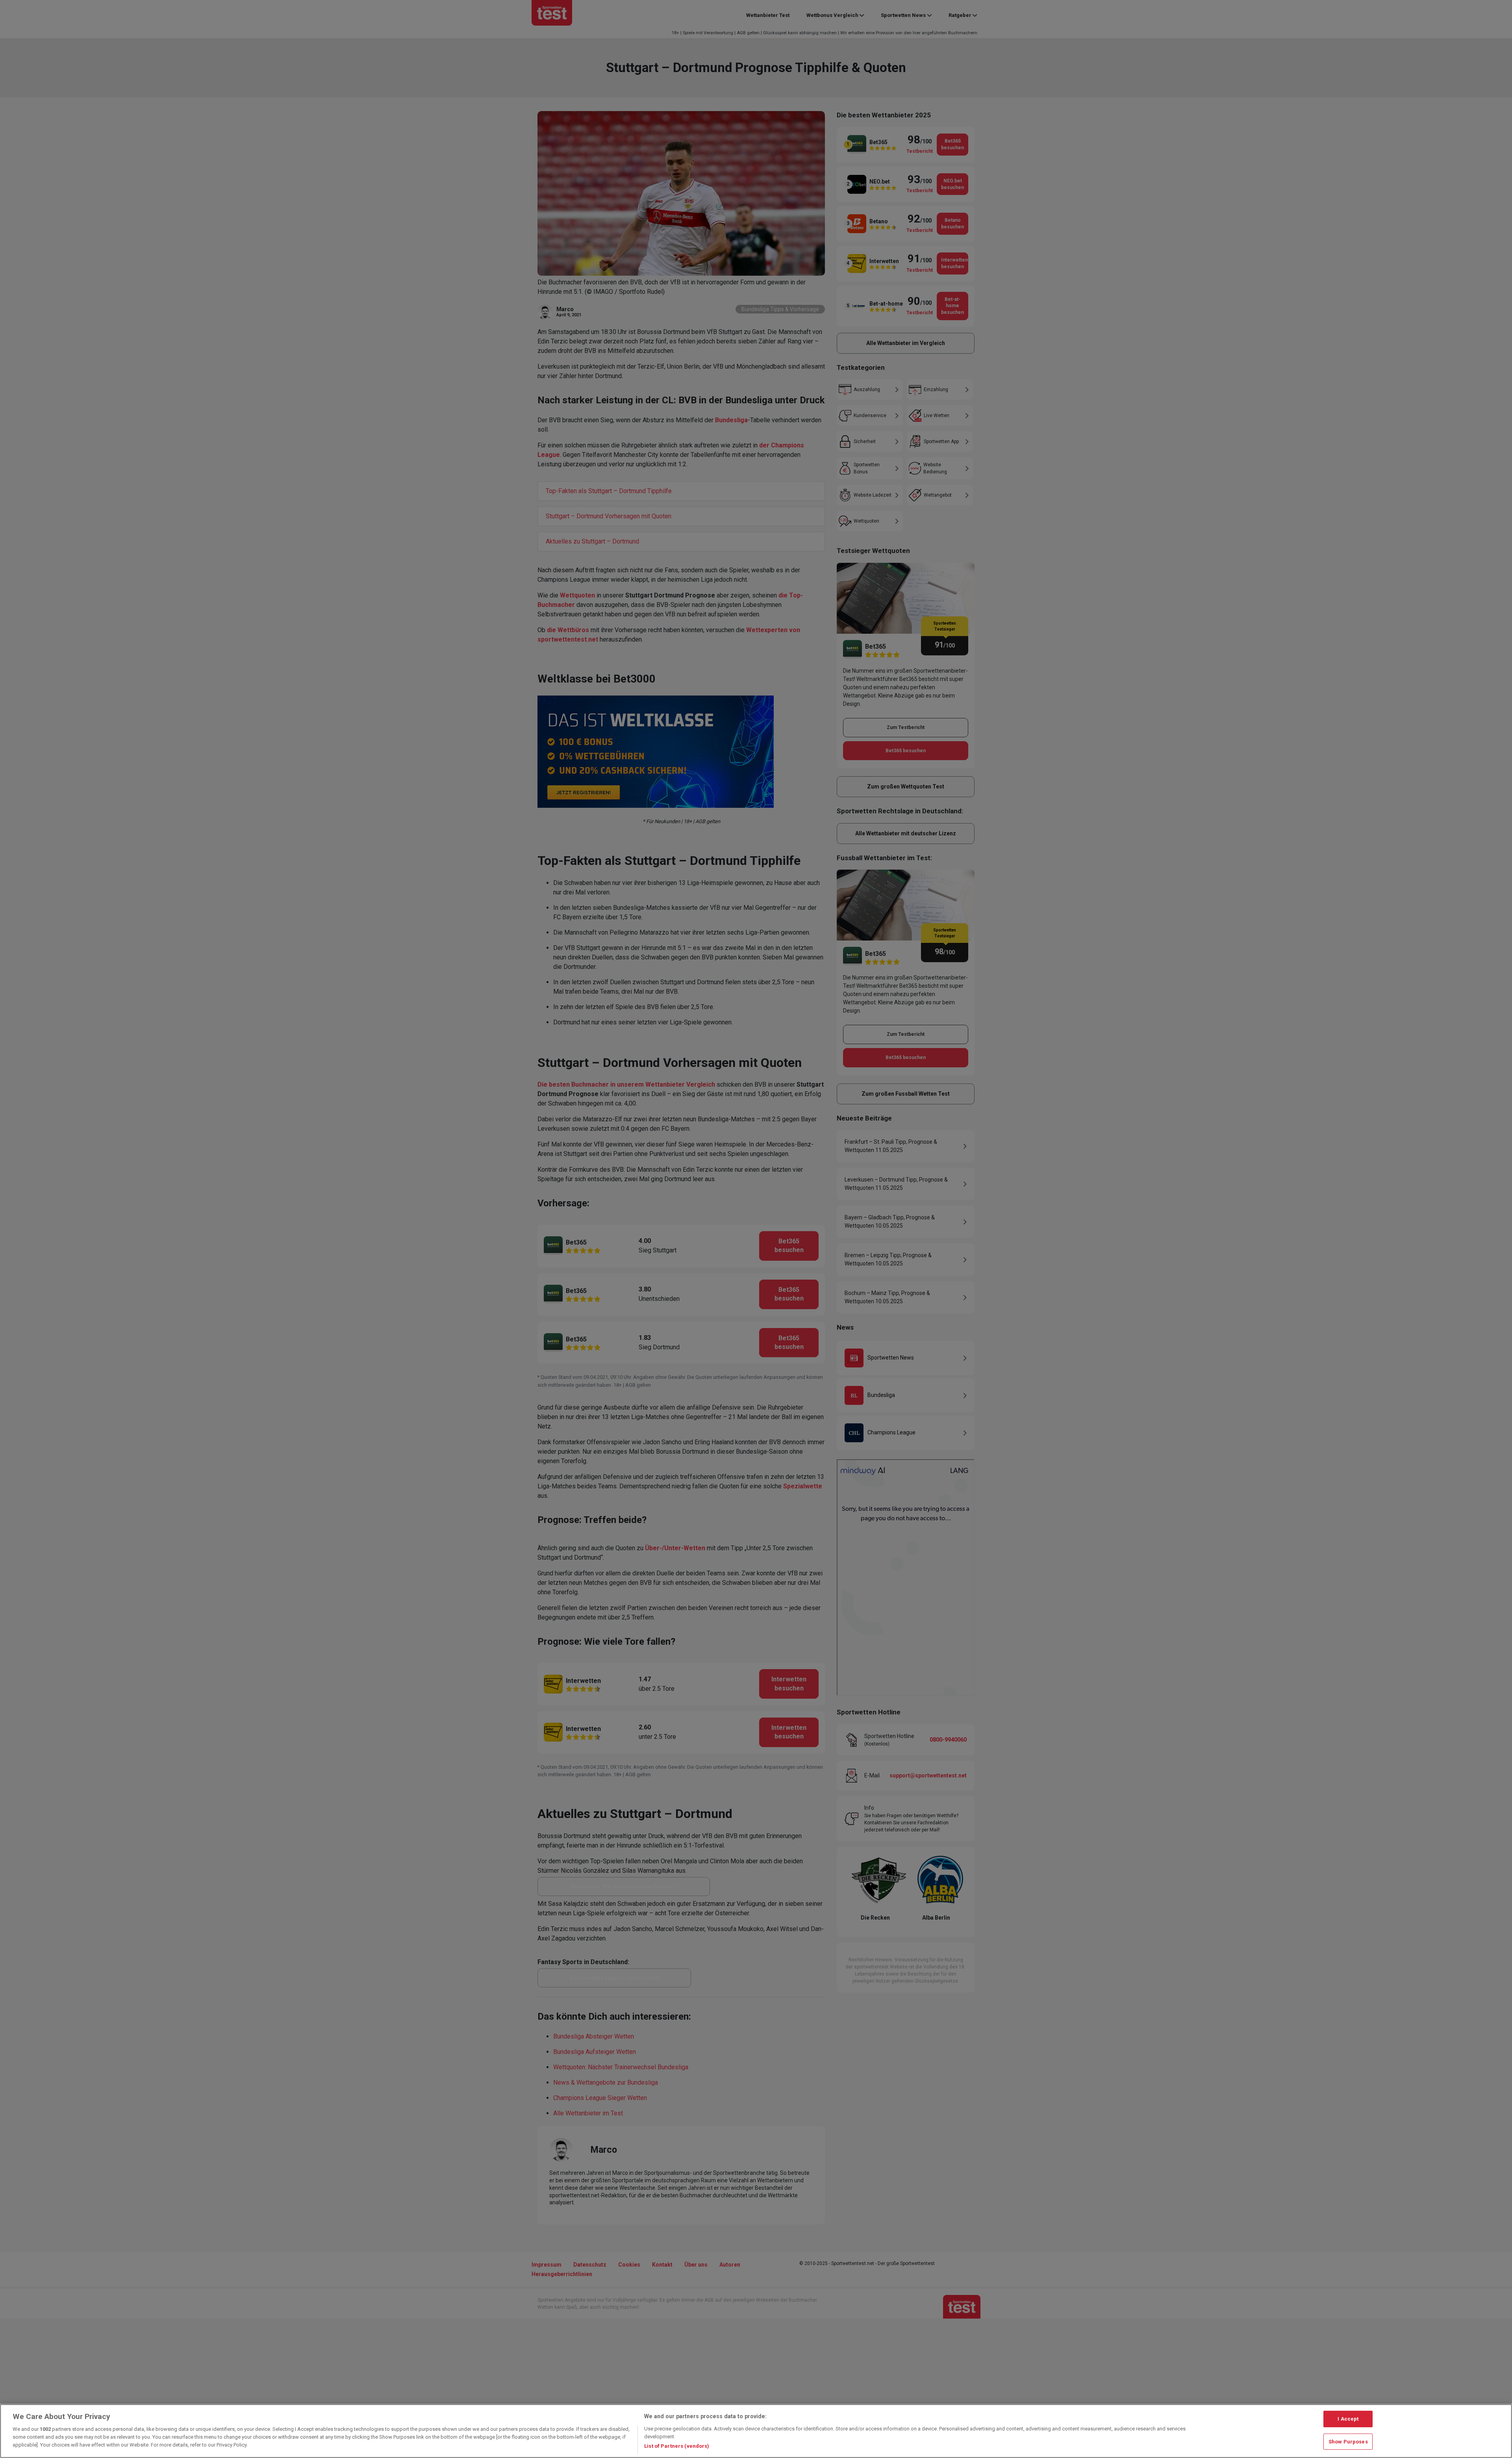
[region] (756, 2431)
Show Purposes (1348, 2442)
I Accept (1348, 2419)
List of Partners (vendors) (677, 2446)
